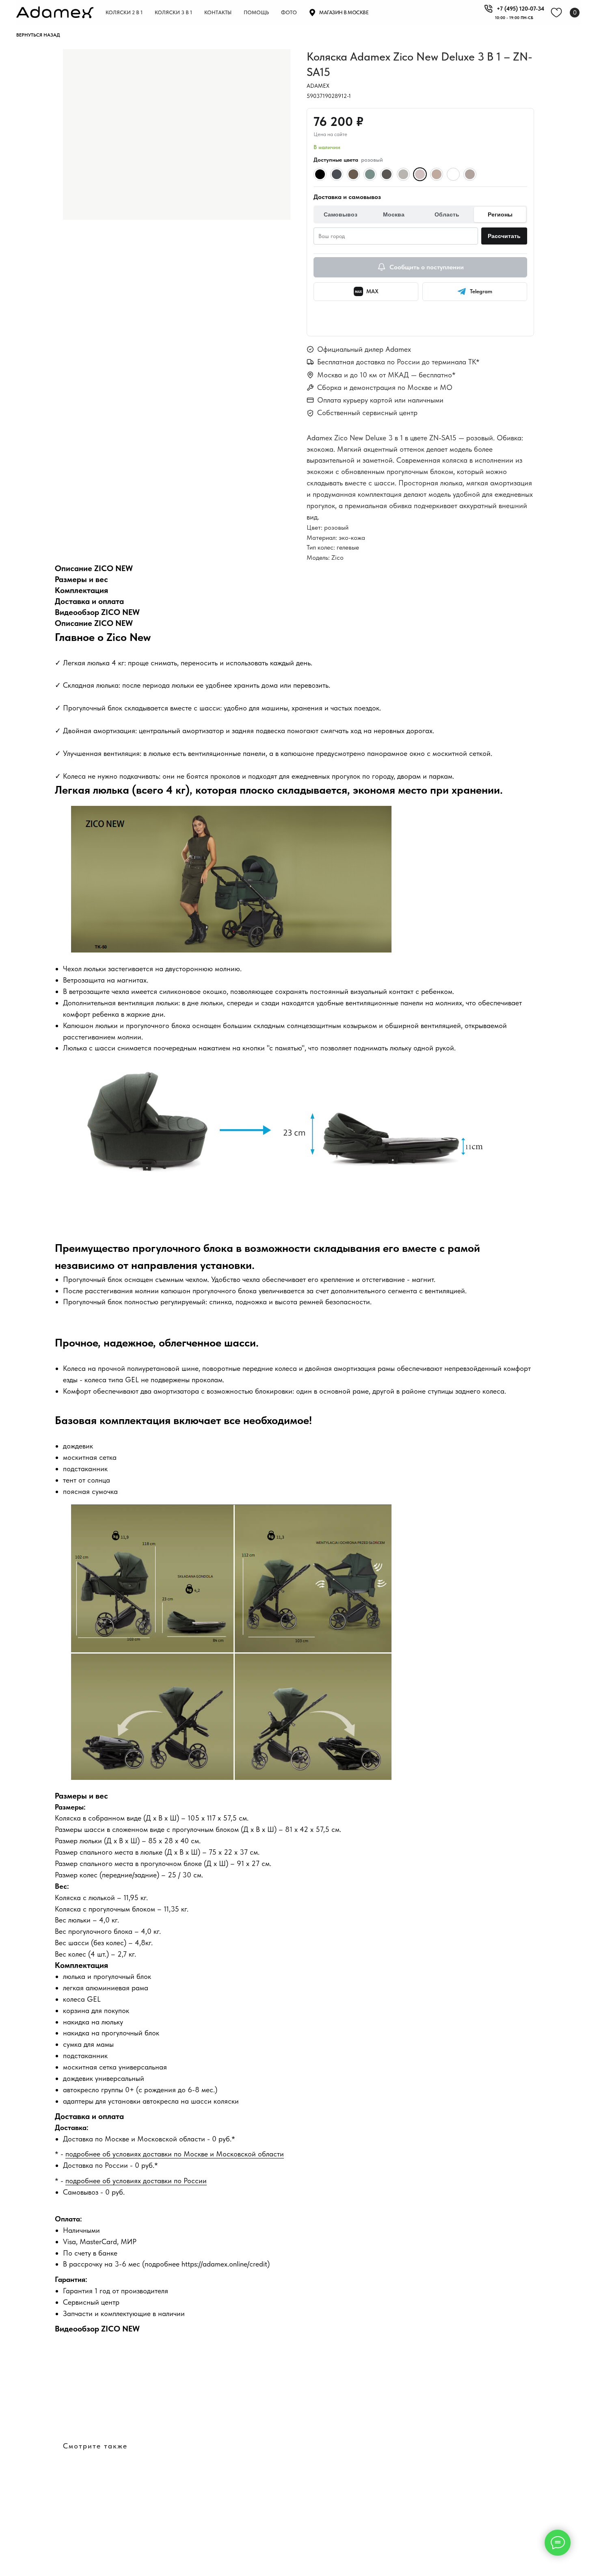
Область (447, 214)
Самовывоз (341, 214)
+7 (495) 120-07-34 (520, 9)
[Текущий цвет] (420, 174)
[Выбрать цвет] (320, 174)
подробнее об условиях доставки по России (136, 2181)
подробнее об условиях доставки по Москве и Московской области (175, 2154)
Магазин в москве (344, 12)
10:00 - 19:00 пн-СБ (514, 17)
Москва (394, 214)
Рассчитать (504, 236)
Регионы (500, 214)
